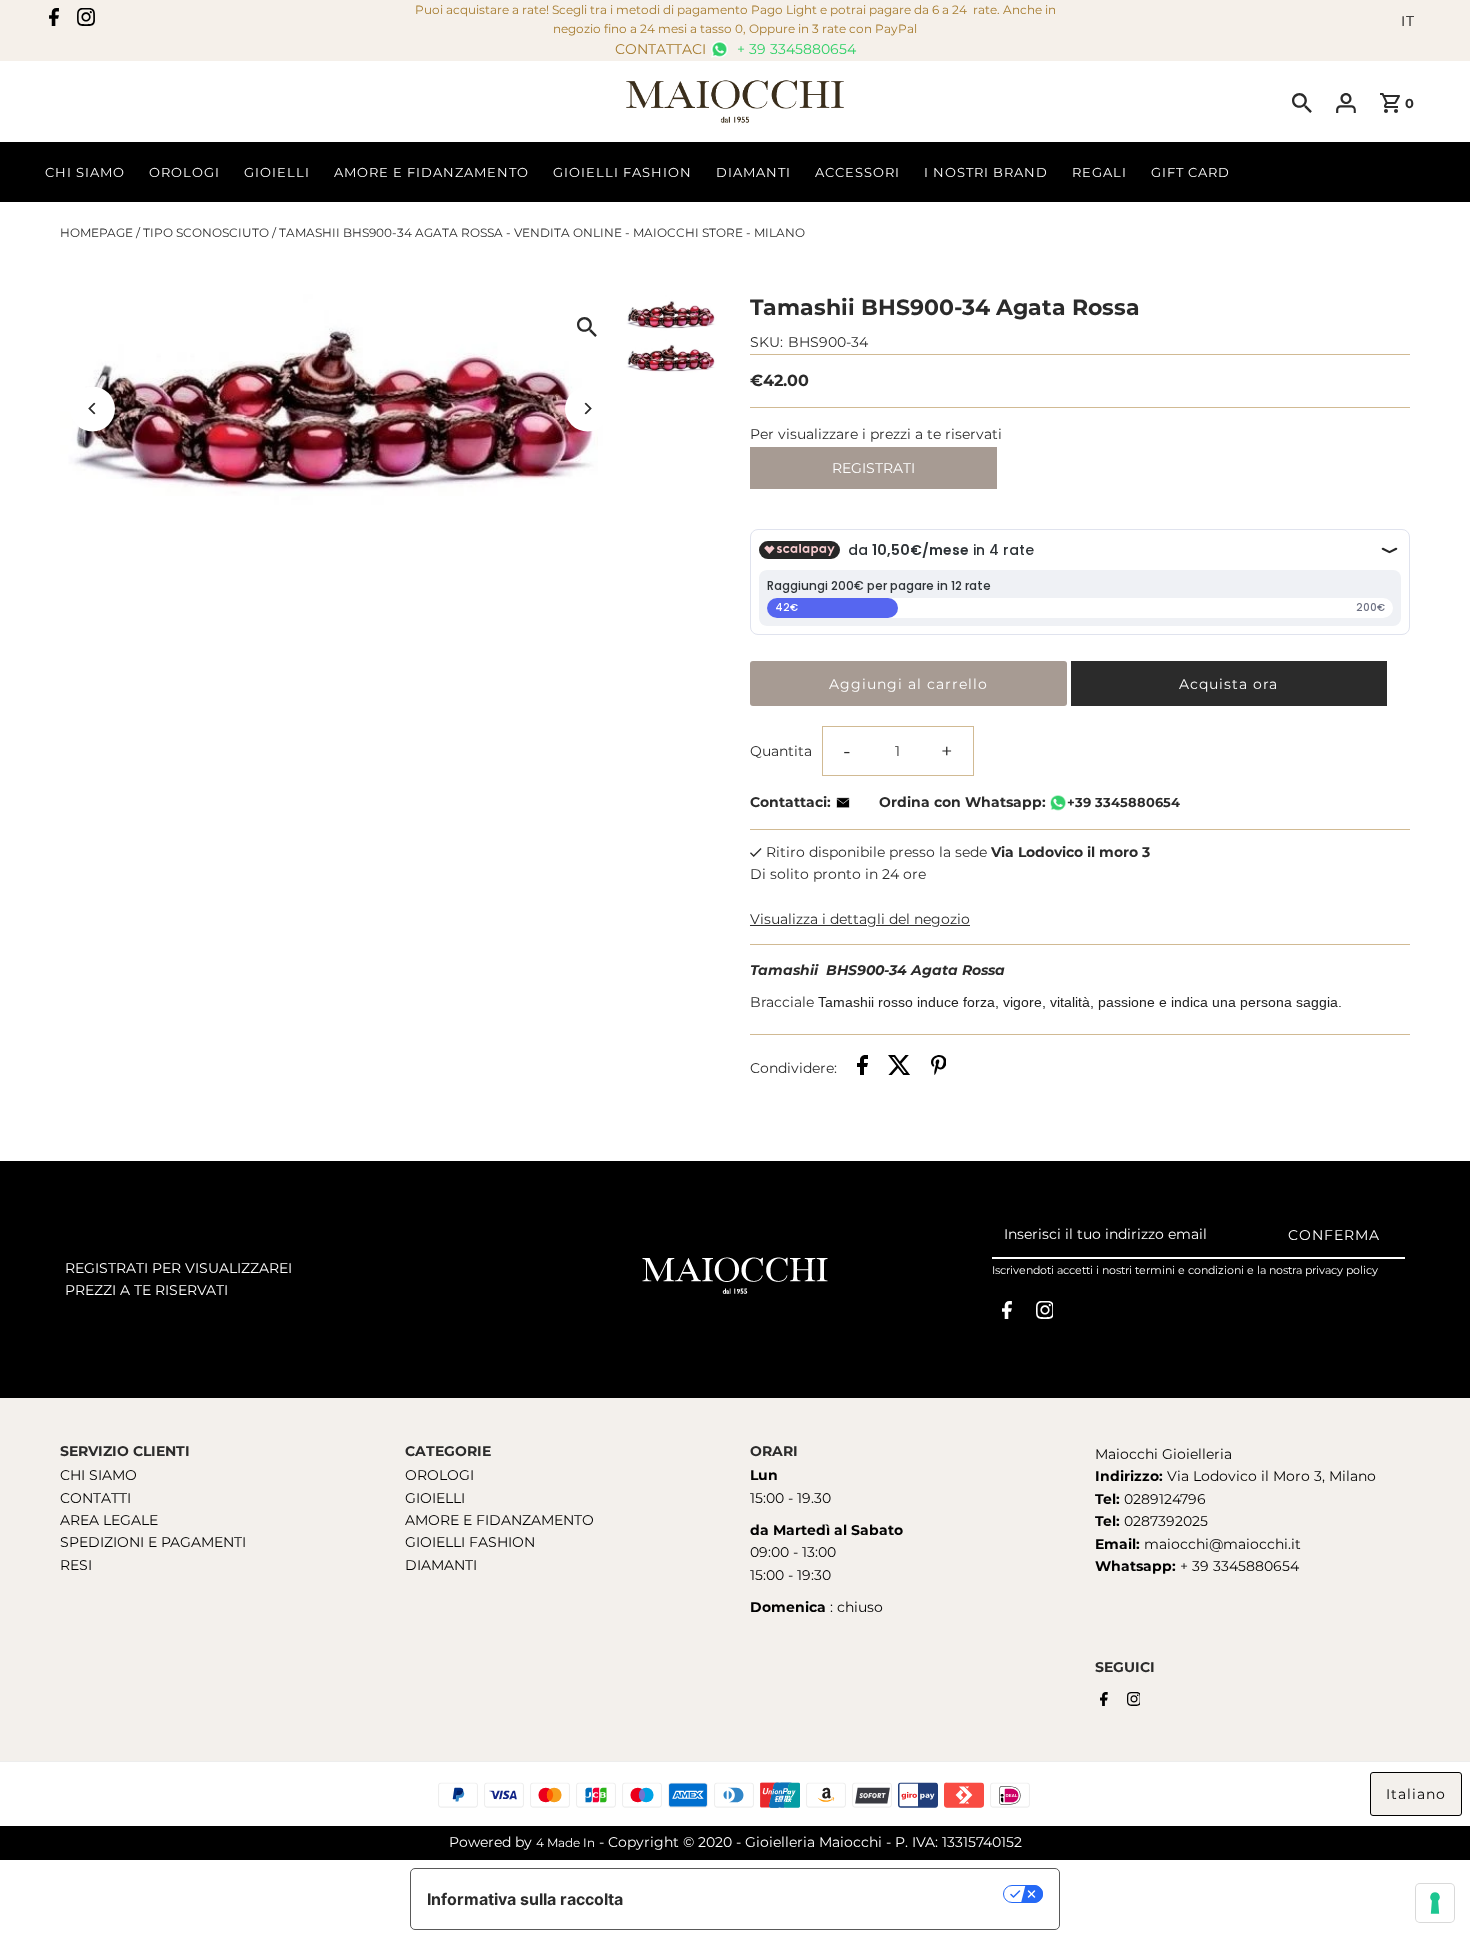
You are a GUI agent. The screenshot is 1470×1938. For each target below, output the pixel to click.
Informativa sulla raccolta (525, 1899)
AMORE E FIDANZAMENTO (499, 1520)
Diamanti (753, 172)
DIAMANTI (441, 1565)
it (1408, 21)
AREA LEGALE (109, 1520)
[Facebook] (54, 21)
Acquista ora (1228, 684)
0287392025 (1164, 1521)
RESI (76, 1565)
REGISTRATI (873, 468)
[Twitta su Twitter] (899, 1068)
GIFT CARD (1190, 172)
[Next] (587, 408)
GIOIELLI (435, 1498)
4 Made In (565, 1842)
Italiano (1416, 1794)
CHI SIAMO (98, 1475)
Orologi (184, 172)
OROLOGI (439, 1475)
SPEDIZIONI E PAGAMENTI (153, 1542)
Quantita (781, 751)
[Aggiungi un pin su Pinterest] (939, 1068)
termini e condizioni (1189, 1270)
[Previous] (92, 408)
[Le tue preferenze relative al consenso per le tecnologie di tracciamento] (1435, 1903)
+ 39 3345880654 (794, 49)
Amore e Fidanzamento (431, 172)
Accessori (857, 172)
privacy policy (1341, 1270)
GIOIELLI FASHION (470, 1542)
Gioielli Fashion (622, 172)
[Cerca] (1302, 102)
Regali (1099, 172)
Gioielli (277, 172)
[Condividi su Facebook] (862, 1068)
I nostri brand (986, 172)
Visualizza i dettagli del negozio (860, 919)
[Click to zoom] (587, 326)
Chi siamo (85, 172)
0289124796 (1163, 1499)
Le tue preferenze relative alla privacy (823, 1894)
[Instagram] (86, 21)
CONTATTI (95, 1498)
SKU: (766, 342)
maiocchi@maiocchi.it (1222, 1544)
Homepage (96, 232)
